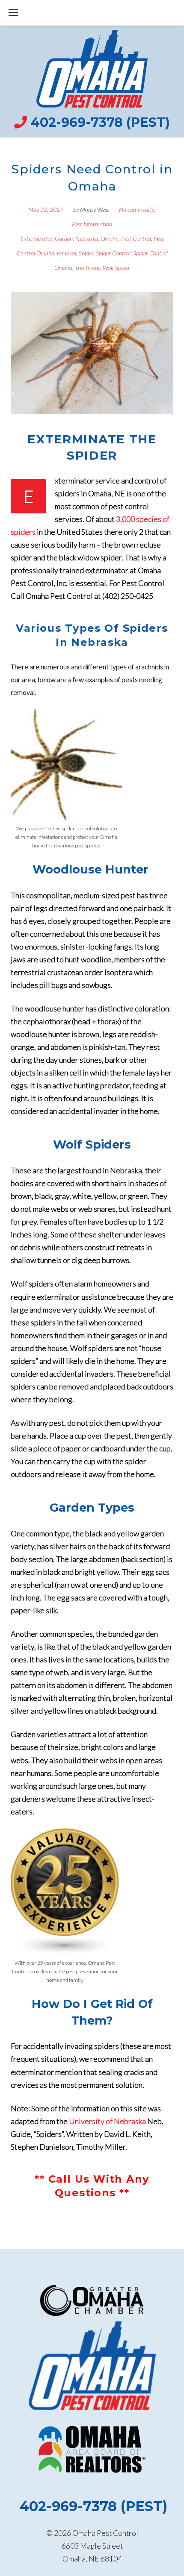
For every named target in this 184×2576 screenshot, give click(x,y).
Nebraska (87, 239)
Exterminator (36, 239)
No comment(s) (137, 210)
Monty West (95, 210)
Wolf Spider (116, 268)
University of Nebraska (107, 2121)
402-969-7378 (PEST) (100, 122)
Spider (86, 253)
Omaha (110, 239)
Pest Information (92, 224)
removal (67, 253)
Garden (64, 239)
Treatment (88, 268)
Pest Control (136, 239)
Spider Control (113, 253)
